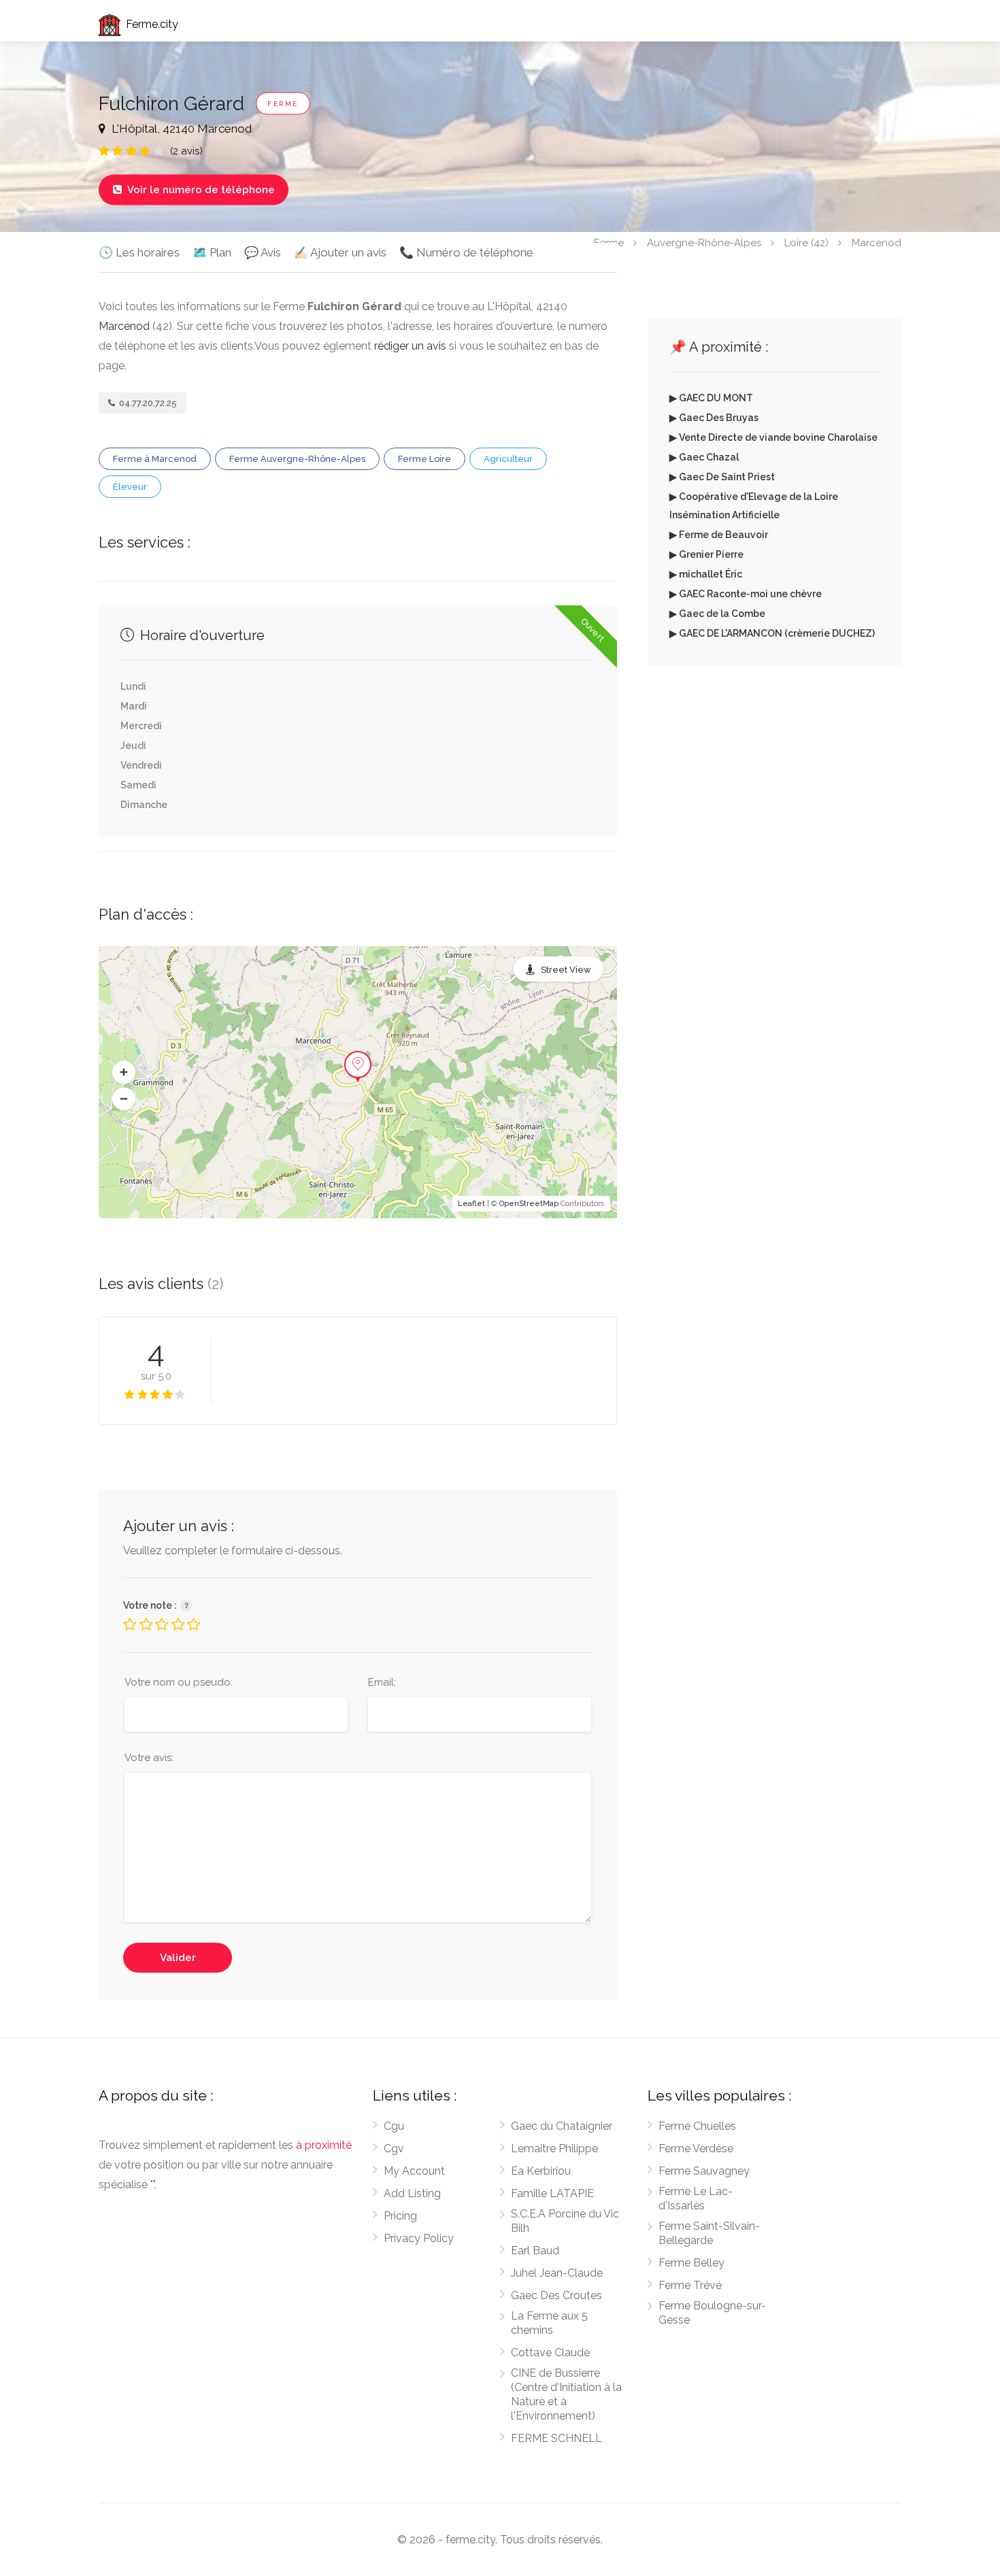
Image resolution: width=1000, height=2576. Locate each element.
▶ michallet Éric (706, 574)
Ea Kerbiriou (541, 2171)
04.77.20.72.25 (147, 403)
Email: (382, 1682)
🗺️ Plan (212, 252)
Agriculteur (508, 459)
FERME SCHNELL (556, 2438)
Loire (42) (806, 242)
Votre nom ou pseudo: (179, 1682)
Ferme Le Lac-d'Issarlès (696, 2198)
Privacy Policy (419, 2238)
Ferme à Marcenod (155, 459)
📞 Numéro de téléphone (466, 252)
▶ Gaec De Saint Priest (722, 477)
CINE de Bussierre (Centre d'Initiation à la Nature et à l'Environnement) (566, 2394)
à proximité (324, 2145)
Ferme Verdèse (696, 2148)
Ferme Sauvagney (704, 2171)
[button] (124, 1073)
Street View (566, 970)
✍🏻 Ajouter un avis (340, 252)
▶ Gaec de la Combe (717, 614)
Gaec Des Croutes (556, 2295)
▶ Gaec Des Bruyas (714, 418)
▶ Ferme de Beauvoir (719, 535)
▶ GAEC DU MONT (711, 398)
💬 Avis (263, 252)
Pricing (400, 2216)
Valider (178, 1958)
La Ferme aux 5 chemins (549, 2323)
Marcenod (877, 242)
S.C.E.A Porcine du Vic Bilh (565, 2221)
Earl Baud (535, 2251)
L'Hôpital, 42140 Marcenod (180, 129)
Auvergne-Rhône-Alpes (704, 242)
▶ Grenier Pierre (706, 554)
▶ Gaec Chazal (704, 457)
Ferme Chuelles (697, 2126)
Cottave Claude (550, 2353)
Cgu (394, 2126)
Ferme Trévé (690, 2285)
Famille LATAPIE (552, 2193)
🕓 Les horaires (139, 252)
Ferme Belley (691, 2263)
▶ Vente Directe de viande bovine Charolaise (773, 437)
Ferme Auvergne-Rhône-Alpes (297, 459)
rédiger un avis (410, 346)
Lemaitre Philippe (554, 2148)
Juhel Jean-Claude (557, 2273)
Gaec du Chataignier (562, 2126)
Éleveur (130, 487)
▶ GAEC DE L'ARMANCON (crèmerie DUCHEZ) (772, 633)
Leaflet (471, 1204)
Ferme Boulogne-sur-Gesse (712, 2313)
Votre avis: (149, 1758)
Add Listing (412, 2193)
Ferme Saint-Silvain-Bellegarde (709, 2233)
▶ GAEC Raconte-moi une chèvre (746, 594)
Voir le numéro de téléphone (194, 190)
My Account (414, 2171)
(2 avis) (186, 151)
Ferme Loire (424, 459)
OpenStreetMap (529, 1204)
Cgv (394, 2148)
